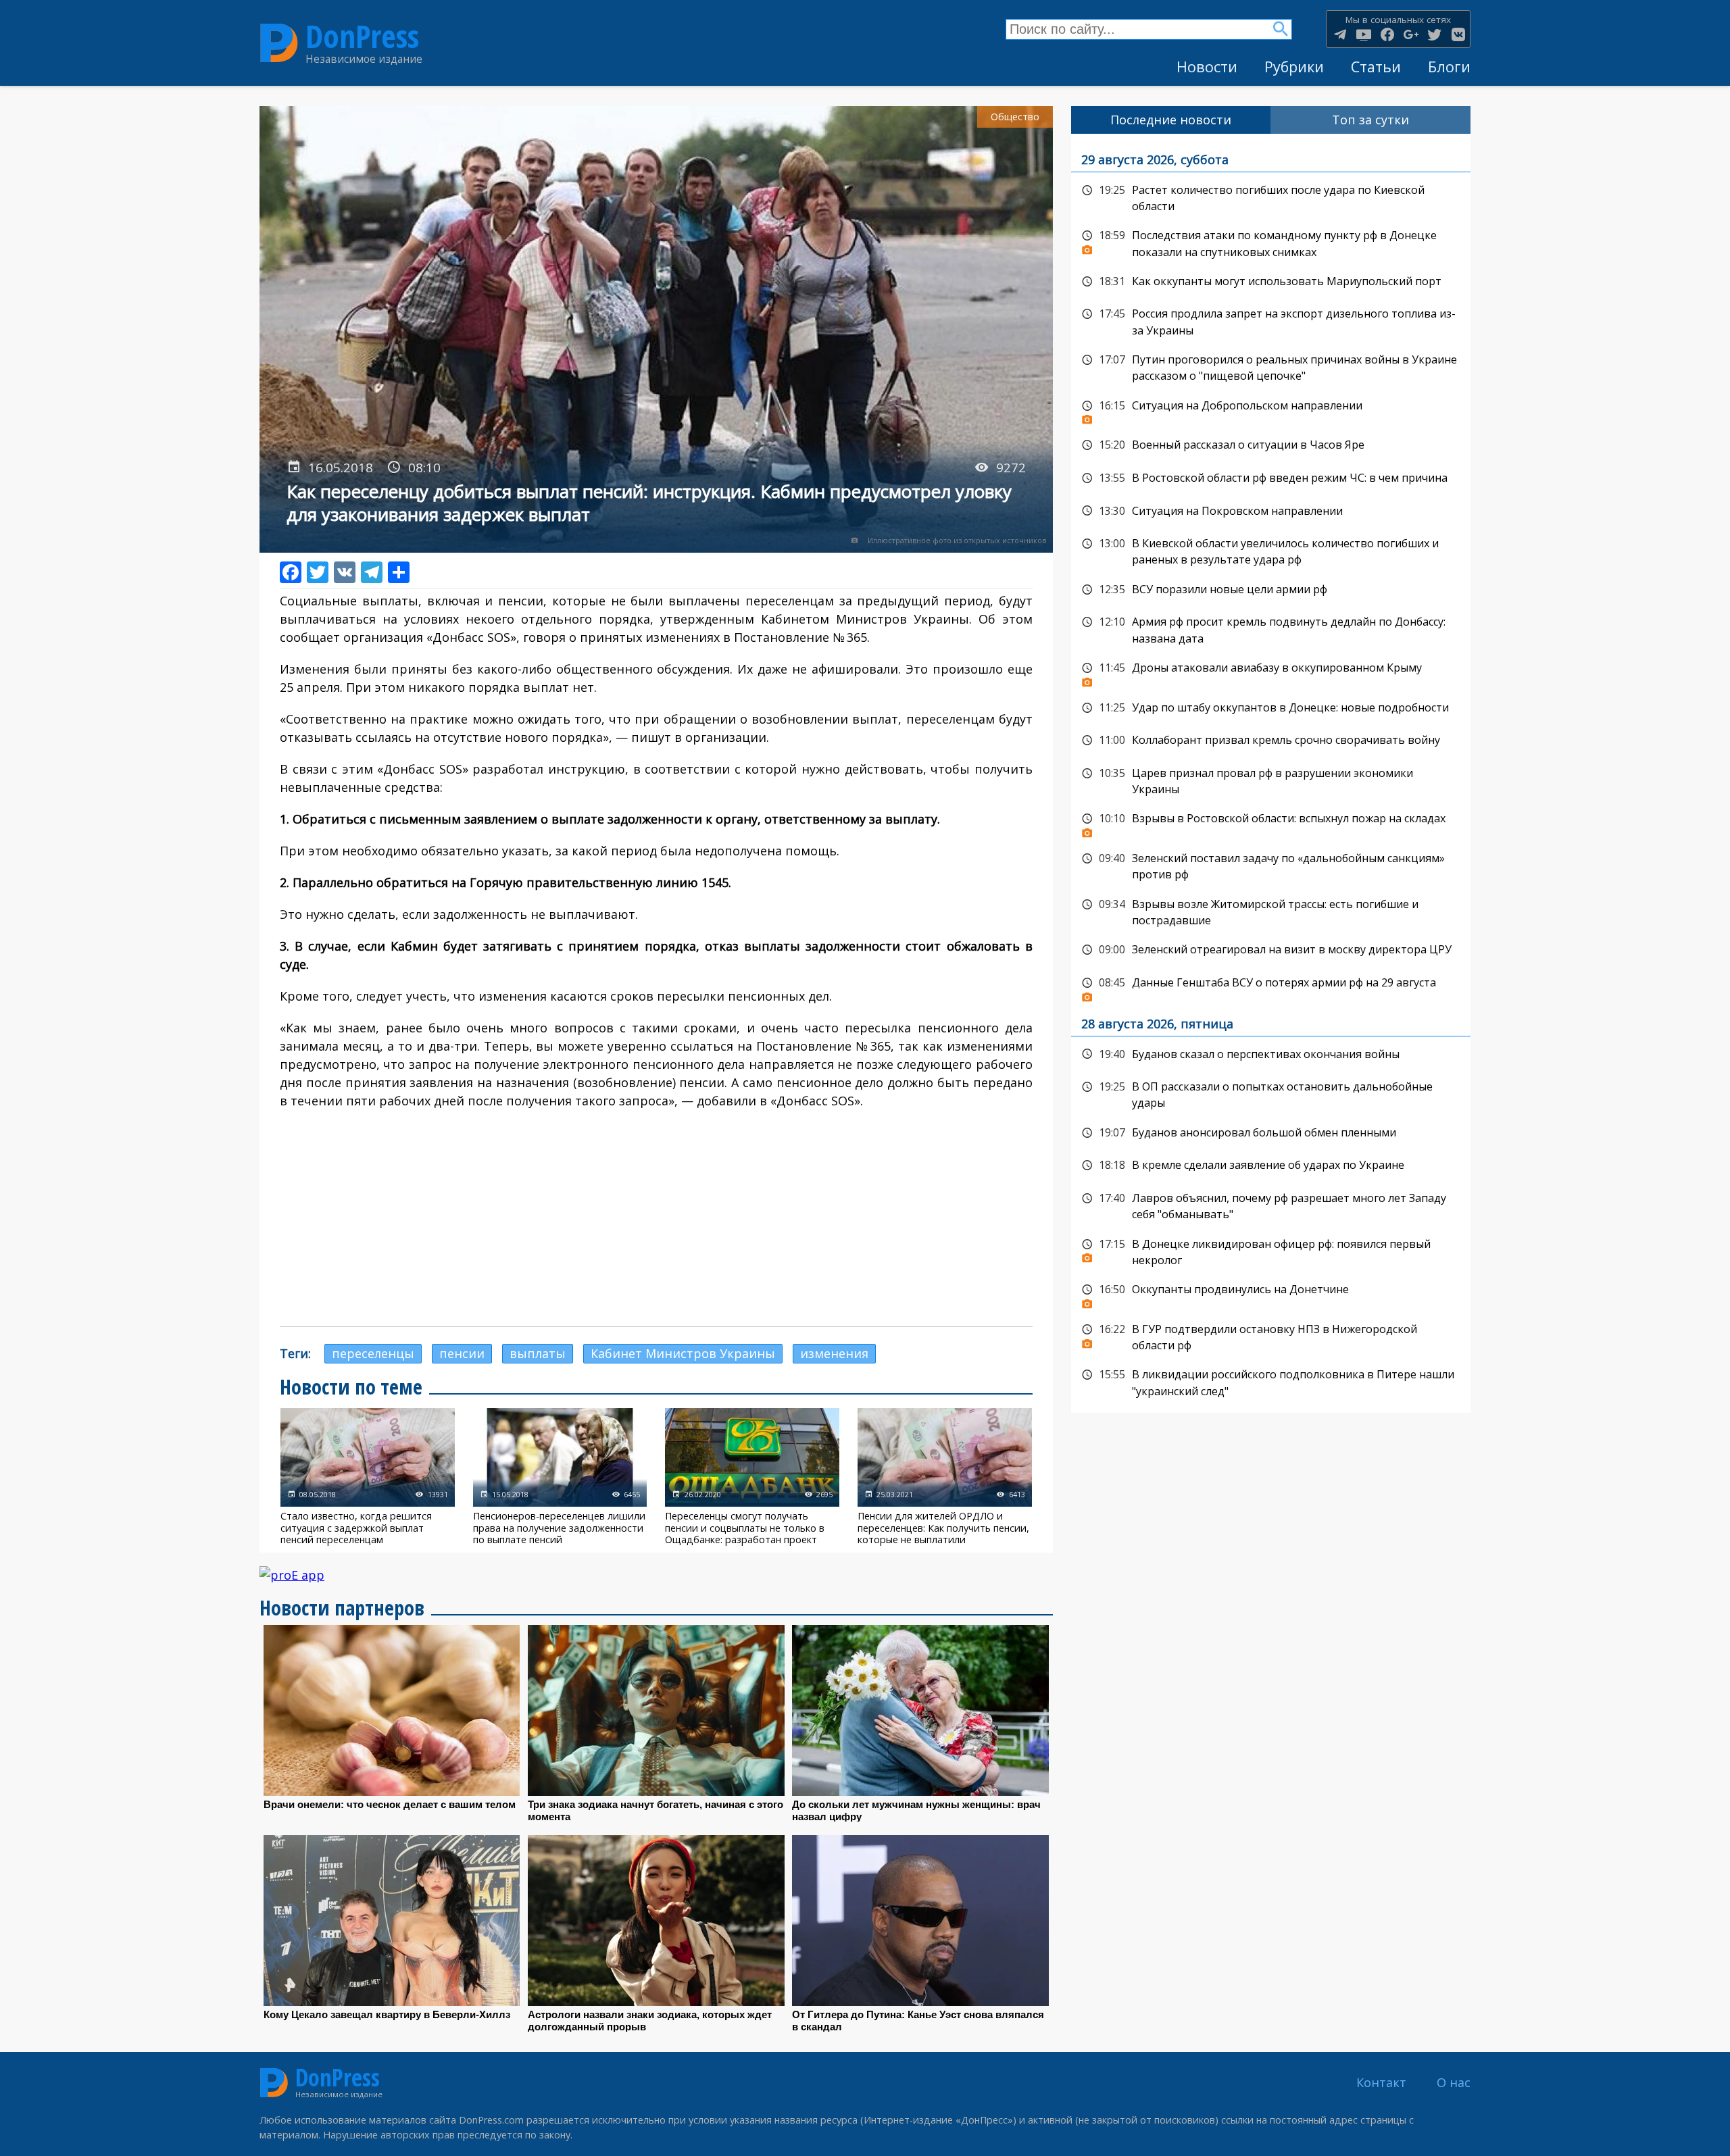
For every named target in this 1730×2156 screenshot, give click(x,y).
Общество (1015, 117)
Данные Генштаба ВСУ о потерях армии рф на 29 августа (1271, 986)
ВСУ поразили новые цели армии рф (1271, 590)
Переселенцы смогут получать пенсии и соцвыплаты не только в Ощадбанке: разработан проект (752, 1477)
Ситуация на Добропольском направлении (1271, 409)
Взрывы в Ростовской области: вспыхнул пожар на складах (1271, 822)
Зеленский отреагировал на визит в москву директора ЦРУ (1271, 950)
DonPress (362, 36)
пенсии (462, 1353)
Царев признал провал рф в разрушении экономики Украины (1271, 780)
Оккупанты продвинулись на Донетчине (1271, 1293)
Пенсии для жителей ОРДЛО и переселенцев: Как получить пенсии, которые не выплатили (945, 1477)
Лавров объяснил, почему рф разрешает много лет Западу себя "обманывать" (1271, 1205)
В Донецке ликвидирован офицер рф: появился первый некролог (1271, 1251)
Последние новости (1171, 120)
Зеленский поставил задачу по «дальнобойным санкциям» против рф (1271, 865)
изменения (834, 1353)
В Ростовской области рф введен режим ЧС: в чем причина (1271, 478)
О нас (1454, 2082)
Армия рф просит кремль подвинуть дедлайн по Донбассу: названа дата (1271, 629)
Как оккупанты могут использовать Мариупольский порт (1271, 282)
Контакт (1381, 2082)
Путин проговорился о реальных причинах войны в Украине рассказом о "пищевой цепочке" (1271, 367)
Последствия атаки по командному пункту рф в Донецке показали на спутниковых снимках (1271, 242)
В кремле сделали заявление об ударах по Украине (1271, 1165)
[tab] (1171, 120)
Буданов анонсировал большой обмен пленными (1271, 1133)
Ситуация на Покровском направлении (1271, 511)
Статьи (1376, 67)
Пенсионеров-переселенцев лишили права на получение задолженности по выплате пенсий (560, 1477)
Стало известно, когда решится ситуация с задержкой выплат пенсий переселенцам (368, 1477)
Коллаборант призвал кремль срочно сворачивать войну (1271, 741)
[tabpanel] (1271, 773)
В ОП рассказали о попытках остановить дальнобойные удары (1271, 1094)
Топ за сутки (1370, 120)
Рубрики (1294, 67)
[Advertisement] (656, 1218)
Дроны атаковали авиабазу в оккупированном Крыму (1271, 672)
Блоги (1449, 67)
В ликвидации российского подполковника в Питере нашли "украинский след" (1271, 1381)
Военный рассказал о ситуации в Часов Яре (1271, 445)
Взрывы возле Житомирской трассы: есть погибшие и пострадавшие (1271, 911)
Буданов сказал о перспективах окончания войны (1271, 1055)
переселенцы (373, 1353)
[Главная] (279, 43)
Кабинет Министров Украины (683, 1353)
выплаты (538, 1353)
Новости (1207, 67)
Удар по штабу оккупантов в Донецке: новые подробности (1271, 708)
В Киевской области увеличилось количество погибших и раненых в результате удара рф (1271, 550)
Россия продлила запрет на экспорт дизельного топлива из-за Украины (1271, 321)
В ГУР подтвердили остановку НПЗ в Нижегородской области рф (1271, 1336)
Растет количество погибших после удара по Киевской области (1271, 197)
